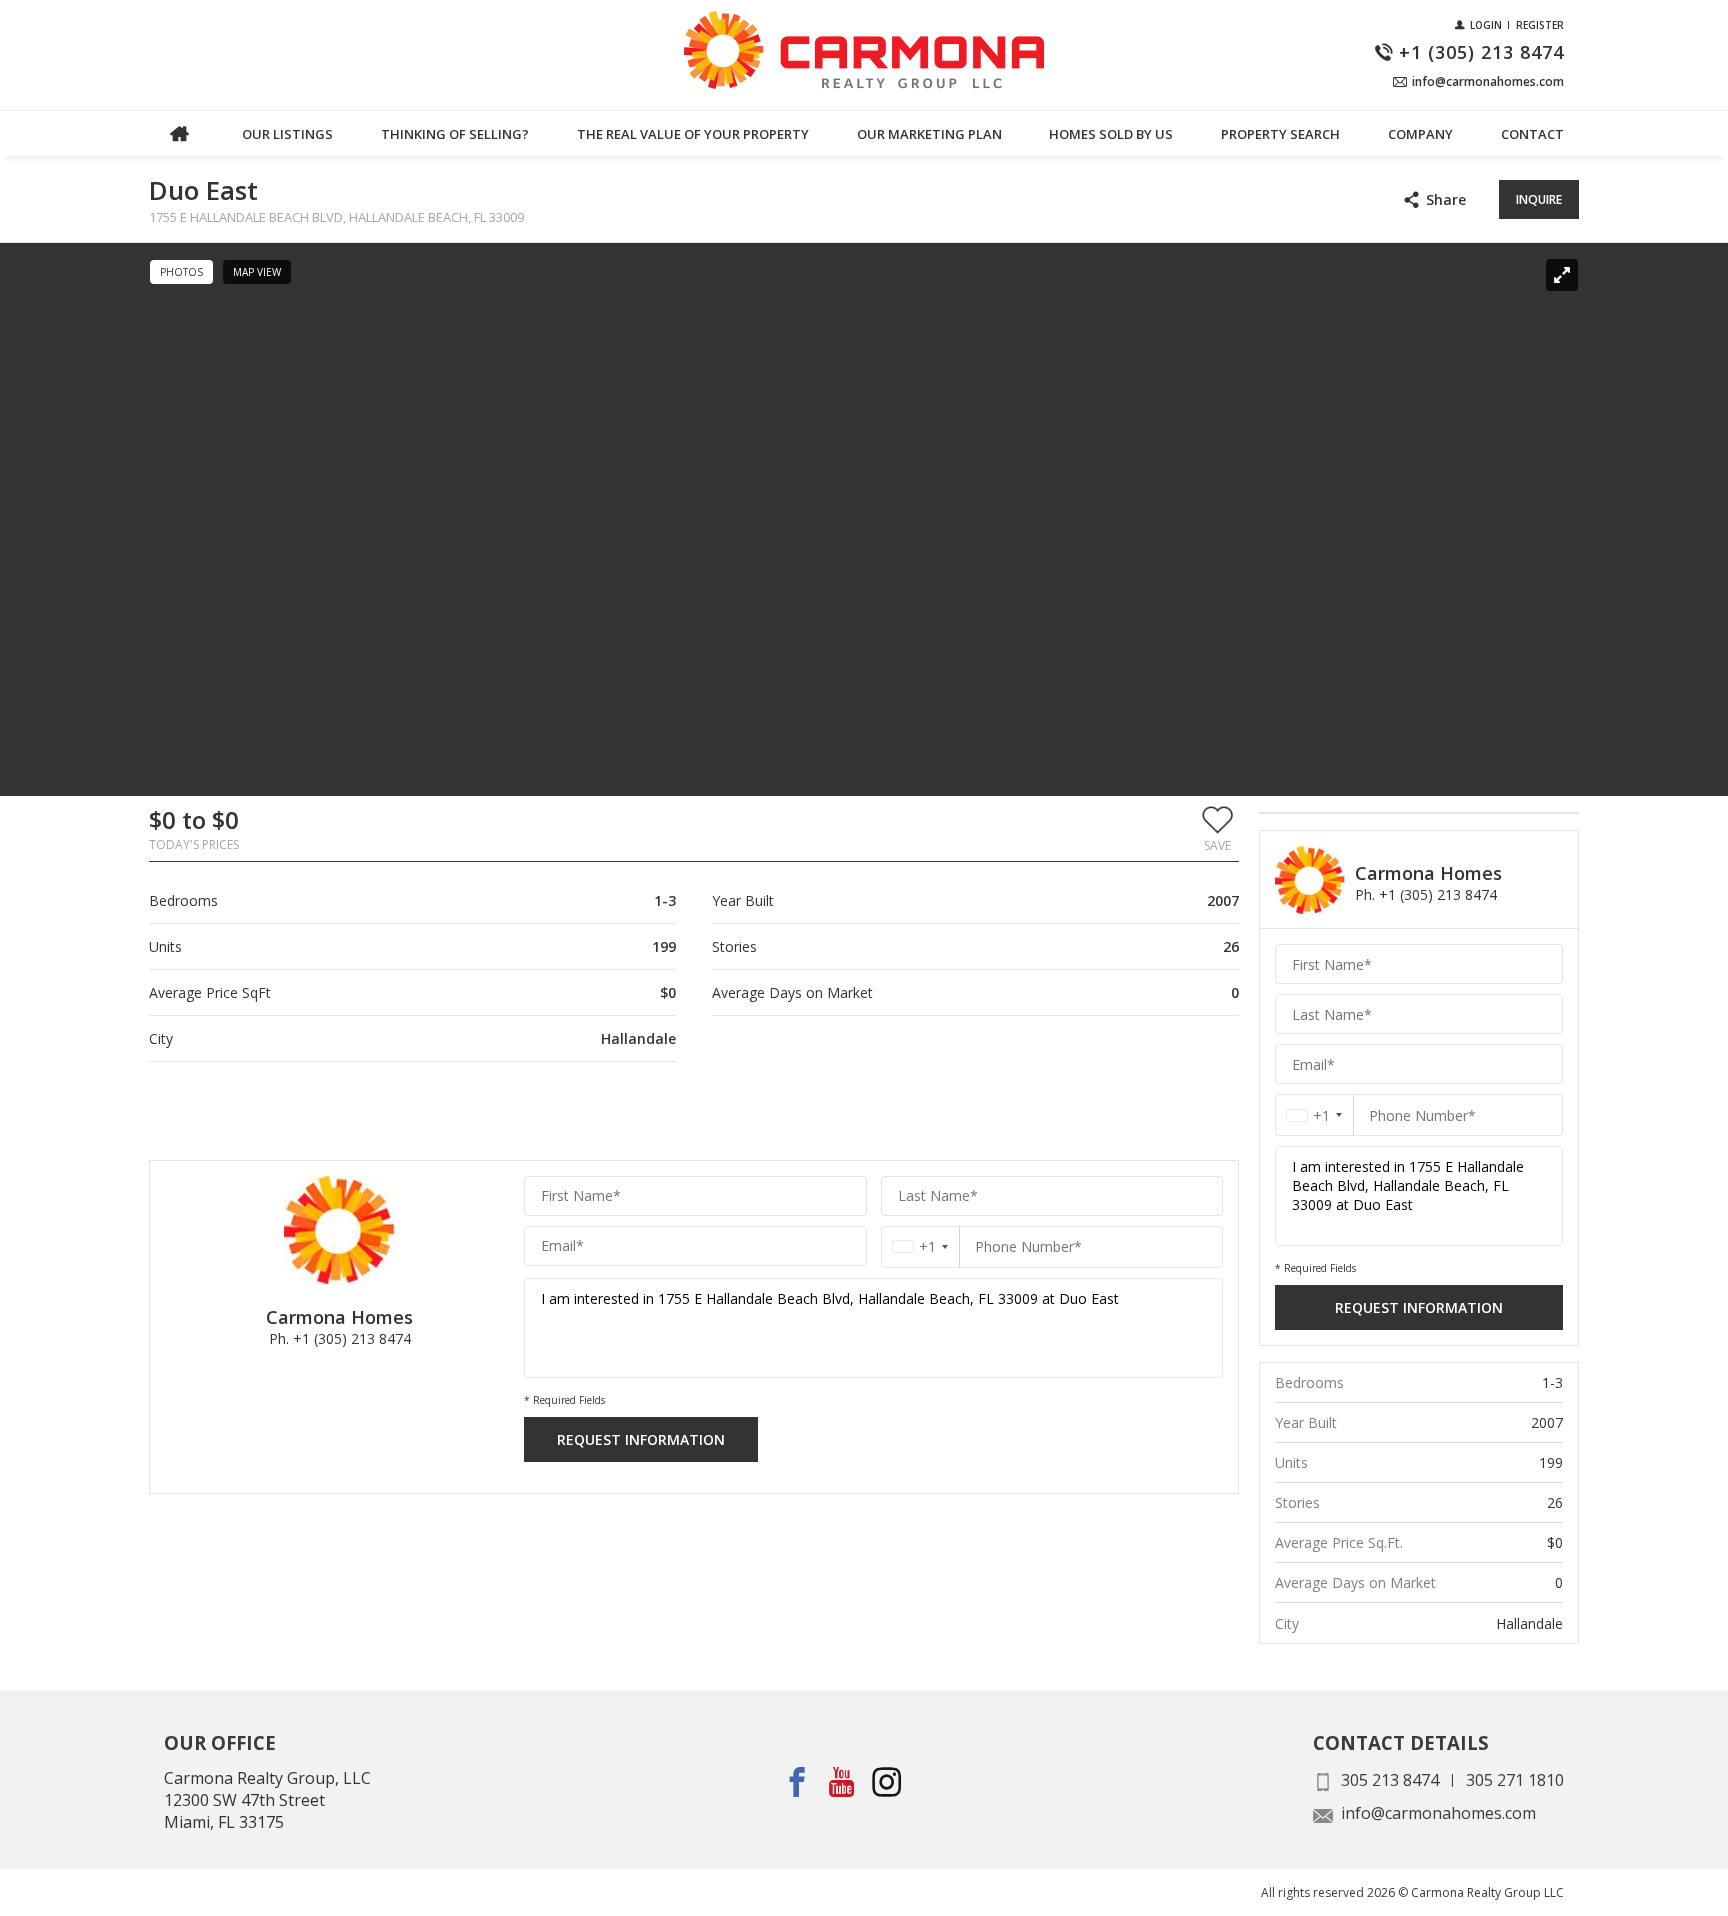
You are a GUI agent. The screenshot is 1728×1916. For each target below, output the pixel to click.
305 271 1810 (1515, 1780)
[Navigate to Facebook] (797, 1782)
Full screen (1562, 275)
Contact (1532, 134)
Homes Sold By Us (1111, 134)
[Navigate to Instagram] (887, 1782)
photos (181, 272)
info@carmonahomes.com (1438, 1813)
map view (257, 272)
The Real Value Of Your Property (693, 134)
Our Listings (287, 134)
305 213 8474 (1390, 1780)
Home (179, 133)
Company (1420, 134)
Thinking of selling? (455, 134)
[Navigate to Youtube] (842, 1782)
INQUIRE (1539, 199)
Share (1446, 199)
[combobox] (920, 1246)
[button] (1217, 828)
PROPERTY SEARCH (1280, 134)
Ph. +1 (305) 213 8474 (340, 1338)
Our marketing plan (929, 134)
